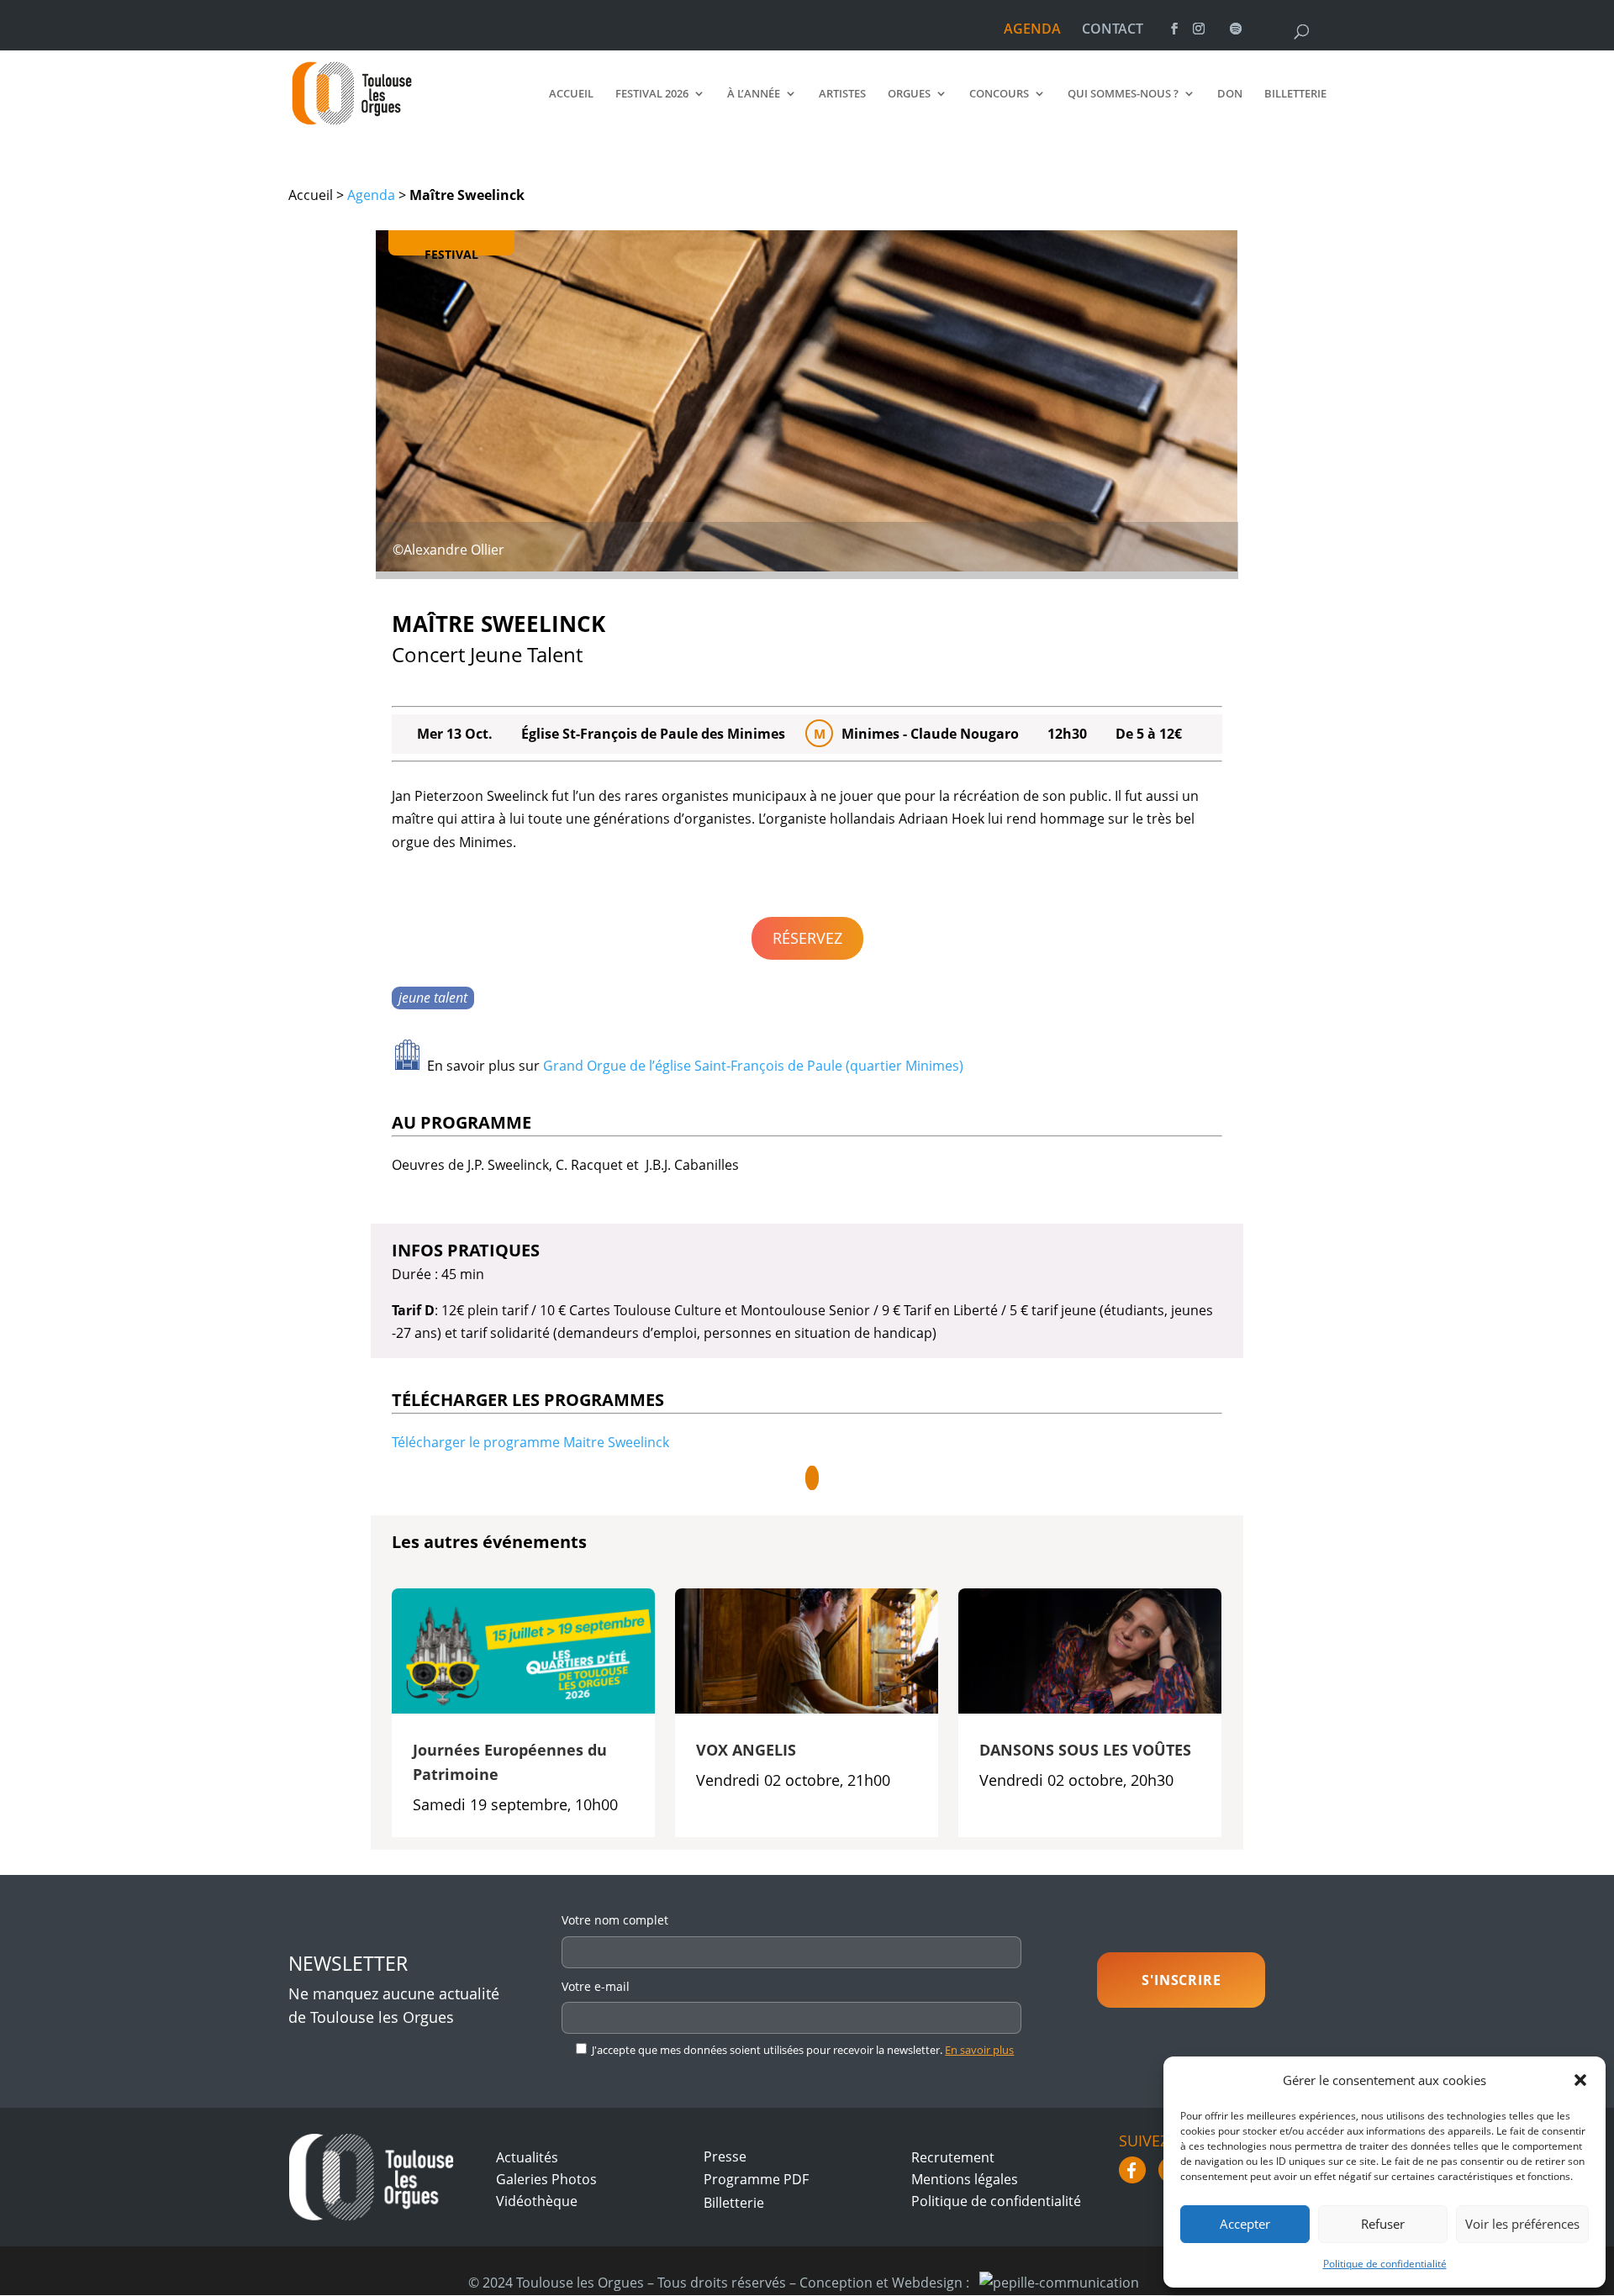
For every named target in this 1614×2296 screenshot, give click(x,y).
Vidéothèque (537, 2201)
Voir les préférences (1522, 2224)
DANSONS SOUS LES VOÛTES (1085, 1750)
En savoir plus (979, 2050)
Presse (725, 2156)
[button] (1580, 2080)
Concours (999, 94)
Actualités (527, 2157)
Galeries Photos (546, 2179)
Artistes (842, 94)
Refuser (1383, 2224)
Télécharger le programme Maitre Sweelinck (530, 1442)
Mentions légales (965, 2179)
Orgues (909, 94)
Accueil (571, 94)
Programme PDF (756, 2179)
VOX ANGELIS (746, 1750)
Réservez (807, 938)
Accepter (1245, 2224)
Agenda (371, 195)
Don (1230, 94)
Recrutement (953, 2157)
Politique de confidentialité (1385, 2264)
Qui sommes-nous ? (1123, 94)
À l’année (754, 94)
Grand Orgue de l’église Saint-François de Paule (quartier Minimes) (753, 1066)
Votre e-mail (596, 1986)
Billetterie (1295, 94)
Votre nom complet (615, 1920)
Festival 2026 (652, 94)
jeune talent (433, 998)
